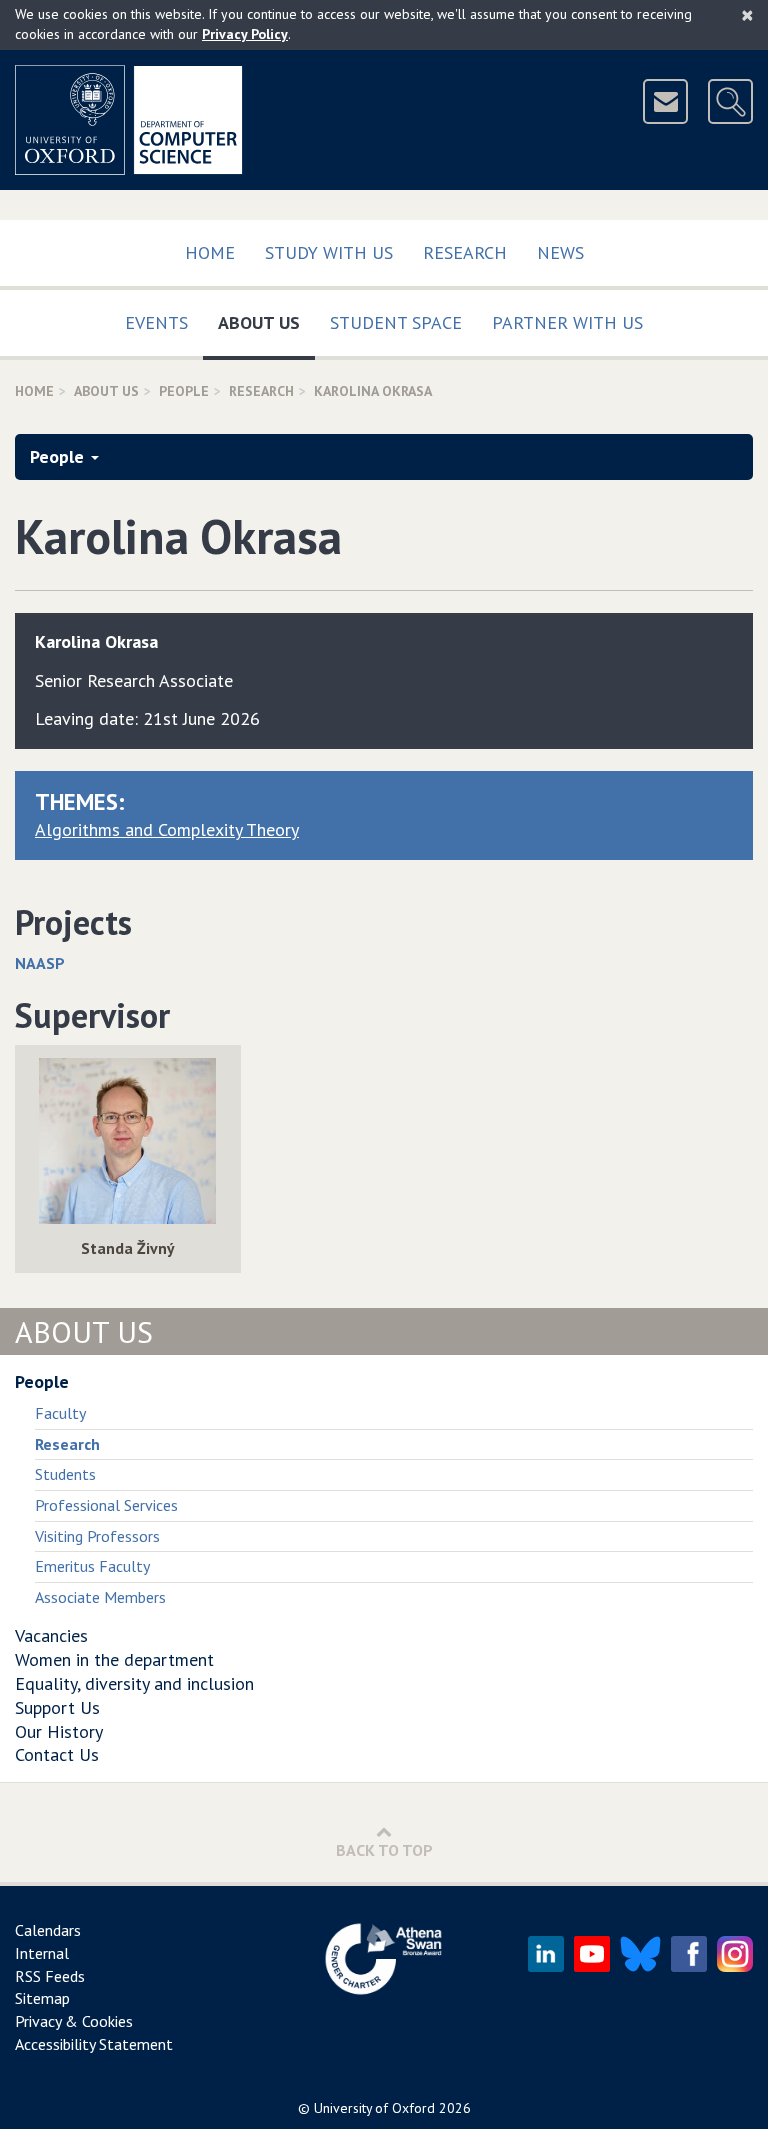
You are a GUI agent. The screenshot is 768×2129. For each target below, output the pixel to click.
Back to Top (384, 1850)
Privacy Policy (245, 34)
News (560, 252)
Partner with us (567, 322)
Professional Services (106, 1505)
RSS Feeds (50, 1976)
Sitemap (42, 1998)
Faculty (60, 1413)
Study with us (329, 252)
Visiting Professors (97, 1536)
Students (65, 1474)
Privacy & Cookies (74, 2021)
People (184, 391)
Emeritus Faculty (92, 1566)
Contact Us (57, 1754)
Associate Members (100, 1597)
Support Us (57, 1707)
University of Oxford (374, 2108)
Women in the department (114, 1659)
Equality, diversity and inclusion (134, 1683)
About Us (266, 322)
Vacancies (51, 1635)
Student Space (396, 322)
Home (210, 252)
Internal (42, 1953)
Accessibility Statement (94, 2044)
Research (465, 252)
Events (156, 322)
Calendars (48, 1930)
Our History (59, 1731)
